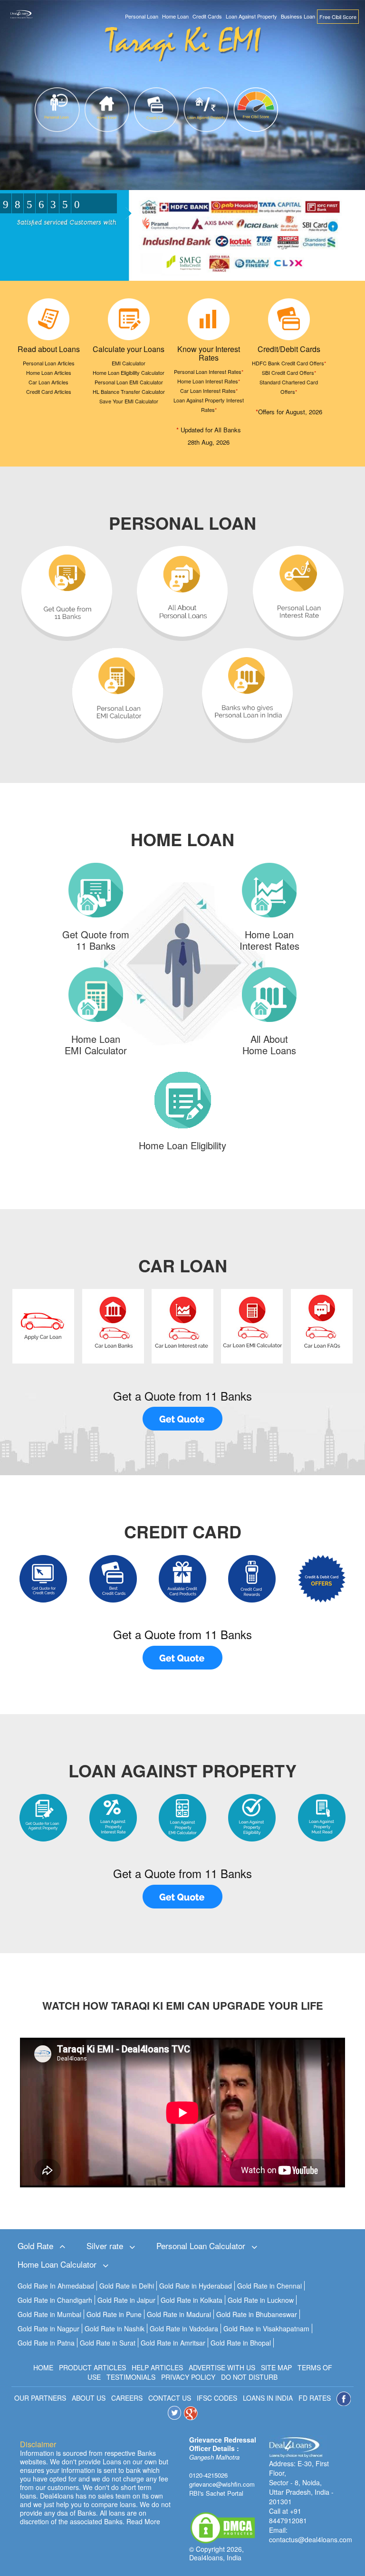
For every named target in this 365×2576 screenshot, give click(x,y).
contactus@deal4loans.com (311, 2539)
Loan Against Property (251, 16)
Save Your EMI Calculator (129, 401)
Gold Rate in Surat (108, 2343)
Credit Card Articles (49, 391)
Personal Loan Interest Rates (209, 372)
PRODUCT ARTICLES (92, 2367)
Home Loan (175, 16)
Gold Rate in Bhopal (241, 2343)
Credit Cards (207, 16)
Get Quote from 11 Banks (96, 940)
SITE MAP (276, 2367)
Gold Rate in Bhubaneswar (257, 2314)
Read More (143, 2521)
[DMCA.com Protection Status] (223, 2527)
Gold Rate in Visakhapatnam (266, 2328)
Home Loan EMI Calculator (96, 1045)
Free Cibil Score (338, 17)
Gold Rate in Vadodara (184, 2328)
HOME (43, 2367)
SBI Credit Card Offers (289, 372)
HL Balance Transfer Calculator (129, 391)
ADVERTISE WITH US (222, 2367)
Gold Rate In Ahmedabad (56, 2286)
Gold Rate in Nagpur (48, 2328)
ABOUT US (89, 2397)
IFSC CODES (217, 2397)
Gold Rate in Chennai (269, 2286)
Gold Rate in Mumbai (49, 2314)
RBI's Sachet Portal (216, 2493)
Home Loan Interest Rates (209, 381)
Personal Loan (142, 16)
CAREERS (127, 2397)
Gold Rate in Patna (46, 2343)
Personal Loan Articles (49, 363)
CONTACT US (170, 2397)
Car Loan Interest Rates (209, 391)
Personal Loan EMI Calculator (129, 382)
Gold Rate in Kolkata (192, 2300)
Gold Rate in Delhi (127, 2286)
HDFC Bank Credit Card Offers (289, 363)
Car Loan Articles (48, 382)
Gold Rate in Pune (114, 2314)
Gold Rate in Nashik (115, 2328)
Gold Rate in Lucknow (261, 2300)
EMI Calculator (129, 363)
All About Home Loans (269, 1045)
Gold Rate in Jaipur (126, 2300)
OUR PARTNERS (40, 2397)
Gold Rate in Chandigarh (55, 2300)
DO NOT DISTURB (249, 2377)
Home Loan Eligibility (182, 1145)
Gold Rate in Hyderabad (196, 2286)
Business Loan (298, 16)
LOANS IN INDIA (268, 2397)
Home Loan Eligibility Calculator (129, 372)
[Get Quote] (182, 1419)
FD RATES (315, 2397)
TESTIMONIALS (131, 2377)
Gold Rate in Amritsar (173, 2343)
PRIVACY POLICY (188, 2377)
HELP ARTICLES (157, 2367)
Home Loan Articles (49, 372)
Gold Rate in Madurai (179, 2314)
